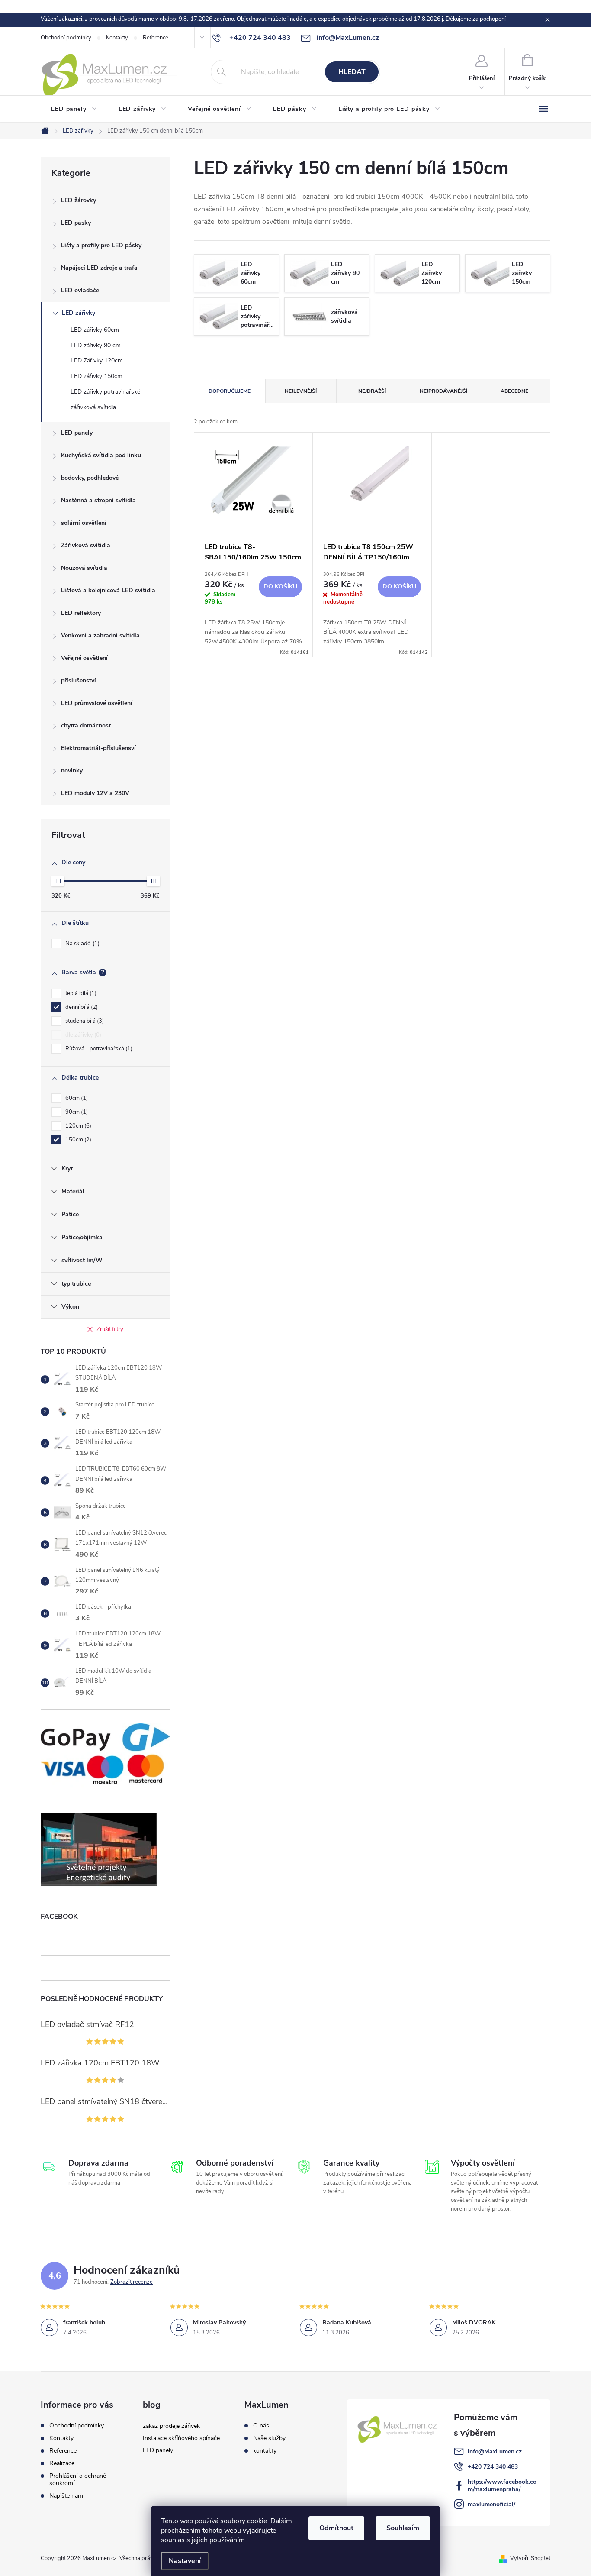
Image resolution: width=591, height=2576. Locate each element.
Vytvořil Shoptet (530, 2558)
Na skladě (82, 944)
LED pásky (76, 223)
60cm (76, 1098)
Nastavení (185, 2561)
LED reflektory (81, 613)
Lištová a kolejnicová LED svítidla (108, 590)
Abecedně (514, 391)
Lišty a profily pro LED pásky (101, 245)
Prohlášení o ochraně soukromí (78, 2479)
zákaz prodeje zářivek (171, 2426)
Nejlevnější (301, 391)
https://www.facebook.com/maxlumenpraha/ (502, 2486)
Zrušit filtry (110, 1329)
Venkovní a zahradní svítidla (100, 635)
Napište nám (66, 2496)
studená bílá (84, 1021)
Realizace (62, 2463)
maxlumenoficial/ (491, 2504)
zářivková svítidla (93, 407)
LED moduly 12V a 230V (95, 793)
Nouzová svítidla (84, 568)
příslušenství (79, 680)
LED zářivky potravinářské (105, 392)
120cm (77, 1126)
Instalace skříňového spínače (181, 2438)
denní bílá (81, 1007)
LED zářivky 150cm (96, 376)
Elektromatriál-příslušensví (98, 748)
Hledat (352, 72)
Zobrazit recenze (132, 2282)
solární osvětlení (84, 523)
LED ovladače (80, 290)
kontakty (265, 2451)
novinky (72, 771)
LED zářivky (79, 313)
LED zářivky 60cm (95, 330)
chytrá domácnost (86, 726)
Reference (156, 38)
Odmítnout (336, 2528)
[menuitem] (74, 109)
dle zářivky (82, 1035)
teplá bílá (80, 993)
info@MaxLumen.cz (495, 2452)
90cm (76, 1112)
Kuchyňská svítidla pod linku (101, 455)
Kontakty (117, 38)
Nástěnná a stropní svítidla (98, 500)
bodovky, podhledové (90, 478)
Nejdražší (372, 391)
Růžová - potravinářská (98, 1049)
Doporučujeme (230, 391)
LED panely (77, 433)
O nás (261, 2426)
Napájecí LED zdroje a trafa (99, 268)
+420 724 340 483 (493, 2467)
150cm (77, 1140)
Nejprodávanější (443, 391)
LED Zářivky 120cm (97, 360)
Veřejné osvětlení (84, 658)
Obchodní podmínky (66, 38)
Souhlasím (403, 2528)
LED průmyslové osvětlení (97, 703)
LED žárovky (79, 200)
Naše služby (269, 2438)
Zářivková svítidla (86, 545)
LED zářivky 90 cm (96, 345)
